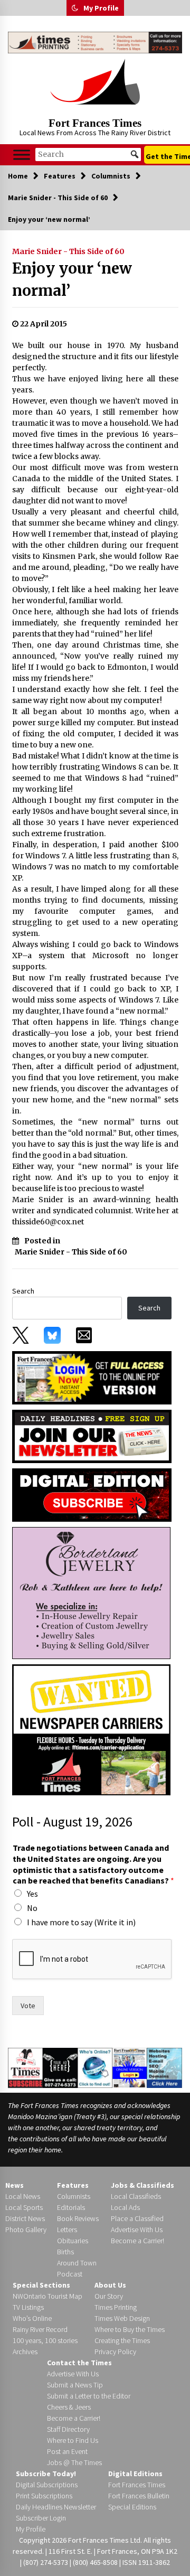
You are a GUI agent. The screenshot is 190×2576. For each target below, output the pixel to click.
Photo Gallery (26, 2230)
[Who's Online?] (95, 2067)
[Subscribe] (25, 2068)
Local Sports (24, 2207)
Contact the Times (79, 2363)
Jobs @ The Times (74, 2462)
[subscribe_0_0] (92, 1377)
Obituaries (73, 2241)
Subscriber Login (41, 2518)
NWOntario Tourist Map (47, 2296)
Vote (28, 2006)
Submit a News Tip (75, 2385)
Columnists (74, 2196)
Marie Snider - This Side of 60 (68, 251)
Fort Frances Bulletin (139, 2496)
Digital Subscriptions (47, 2485)
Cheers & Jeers (69, 2407)
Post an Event (67, 2451)
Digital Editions (135, 2474)
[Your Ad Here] (60, 2067)
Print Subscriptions (44, 2496)
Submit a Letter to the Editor (89, 2396)
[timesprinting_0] (95, 43)
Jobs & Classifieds (142, 2185)
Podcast (70, 2274)
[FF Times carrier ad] (91, 1729)
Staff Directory (68, 2429)
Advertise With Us (137, 2230)
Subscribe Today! (46, 2474)
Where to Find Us (73, 2440)
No (32, 1908)
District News (25, 2218)
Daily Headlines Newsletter (56, 2507)
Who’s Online (32, 2318)
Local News (23, 2196)
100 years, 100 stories (45, 2340)
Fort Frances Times (95, 123)
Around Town (77, 2263)
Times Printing (116, 2307)
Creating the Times (122, 2340)
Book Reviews (78, 2218)
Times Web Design (122, 2318)
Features (73, 2185)
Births (65, 2252)
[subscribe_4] (92, 1436)
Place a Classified (137, 2218)
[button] (75, 8)
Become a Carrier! (137, 2241)
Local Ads (125, 2207)
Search (23, 1291)
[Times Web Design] (164, 2067)
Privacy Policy (115, 2352)
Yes (32, 1894)
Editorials (71, 2207)
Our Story (109, 2296)
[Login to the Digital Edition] (130, 2067)
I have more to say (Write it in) (81, 1922)
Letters (67, 2230)
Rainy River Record (40, 2329)
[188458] (91, 1593)
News (15, 2185)
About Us (110, 2285)
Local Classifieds (136, 2196)
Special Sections (41, 2285)
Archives (25, 2352)
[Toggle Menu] (22, 154)
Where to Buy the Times (130, 2329)
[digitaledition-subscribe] (92, 1494)
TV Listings (28, 2307)
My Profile (101, 8)
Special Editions (132, 2507)
